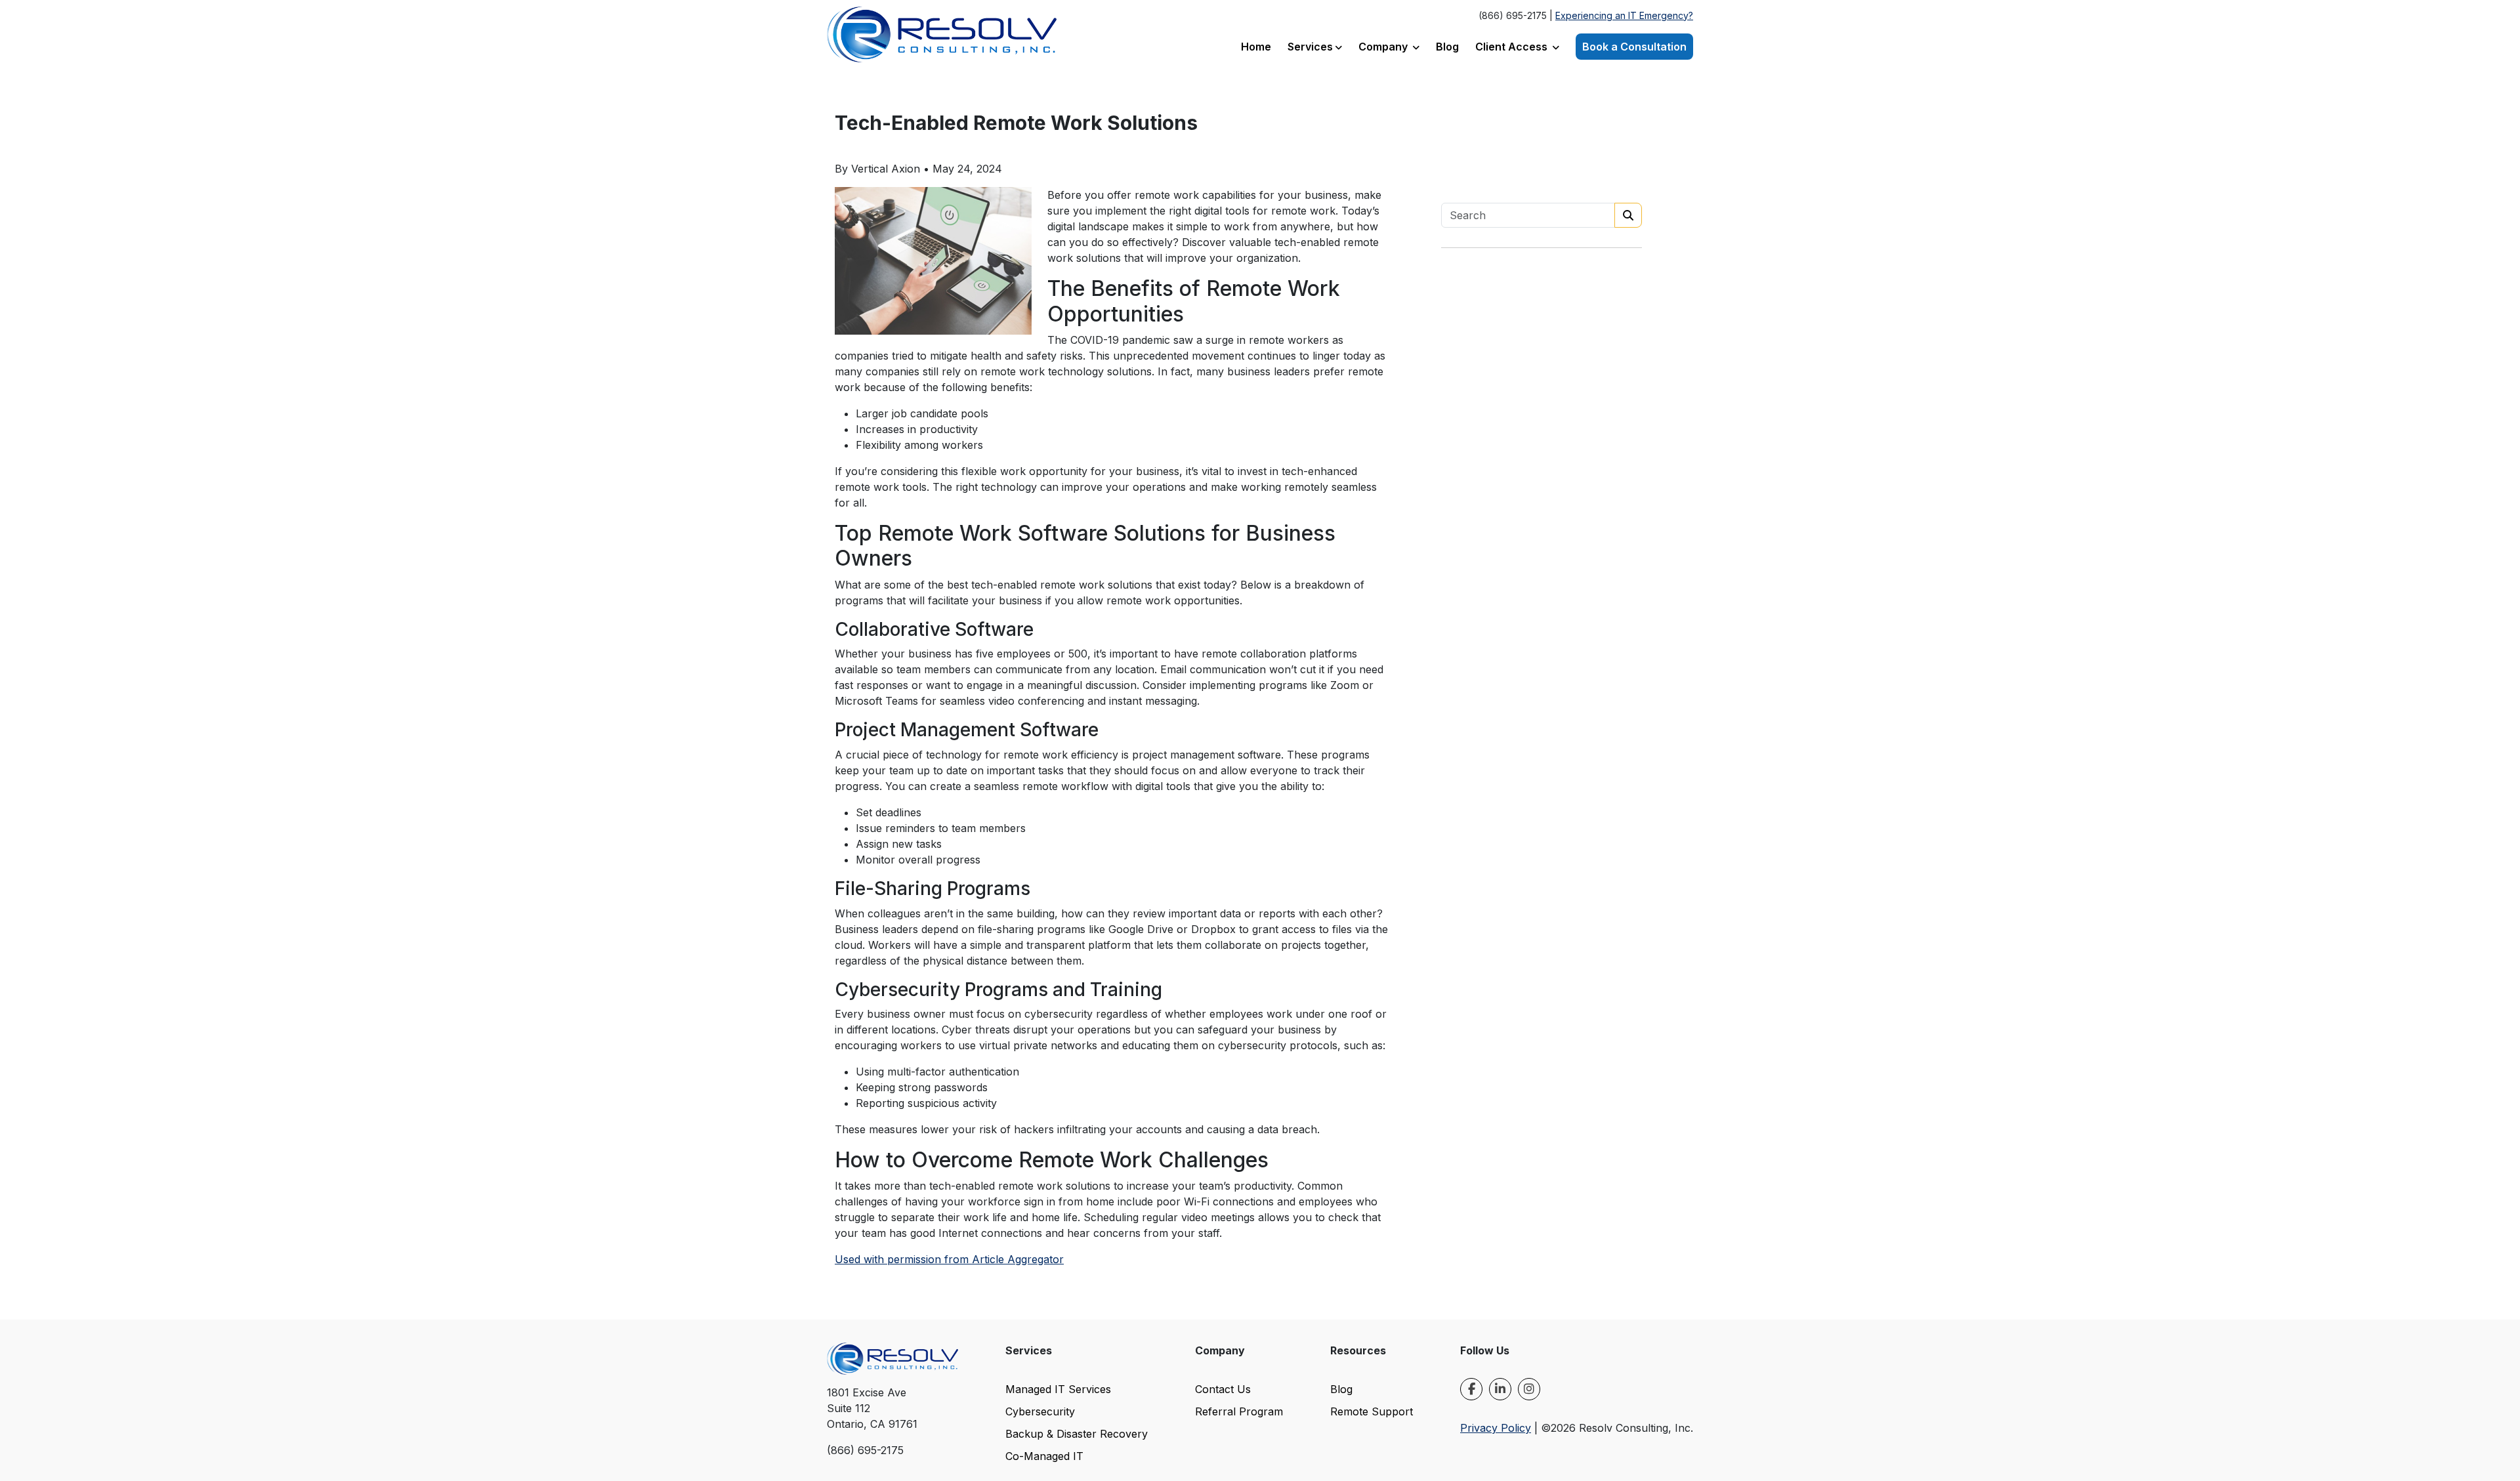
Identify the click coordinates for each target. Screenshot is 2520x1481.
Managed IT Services (1058, 1389)
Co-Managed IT (1044, 1456)
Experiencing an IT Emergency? (1624, 15)
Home (1256, 47)
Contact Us (1223, 1389)
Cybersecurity (1040, 1411)
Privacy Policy (1496, 1428)
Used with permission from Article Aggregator (949, 1259)
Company (1384, 47)
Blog (1447, 47)
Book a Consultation (1634, 47)
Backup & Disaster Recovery (1077, 1434)
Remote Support (1372, 1411)
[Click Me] (1471, 1389)
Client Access (1513, 47)
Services (1310, 47)
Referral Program (1239, 1411)
